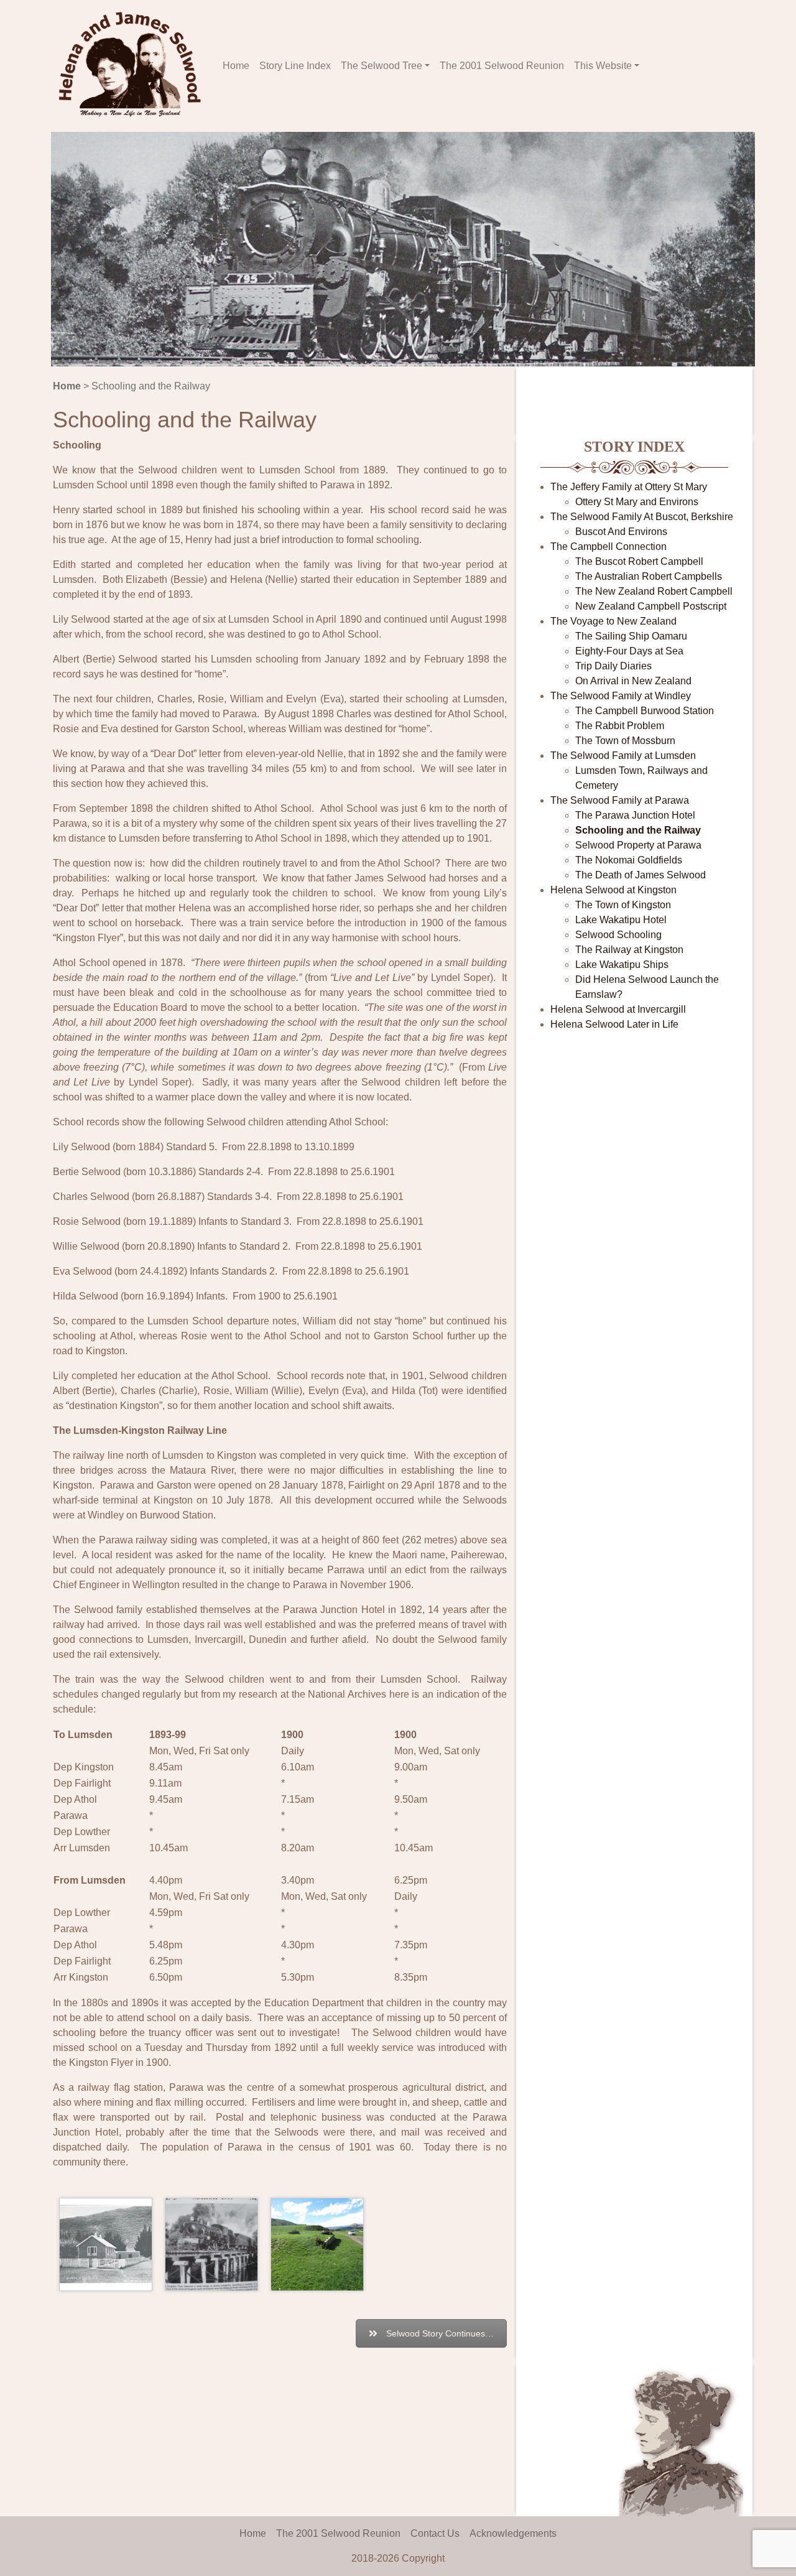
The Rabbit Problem (620, 726)
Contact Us (435, 2533)
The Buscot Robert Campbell (639, 561)
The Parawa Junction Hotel (635, 815)
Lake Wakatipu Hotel (621, 920)
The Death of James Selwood (641, 875)
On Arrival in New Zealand (633, 681)
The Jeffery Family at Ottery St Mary (629, 487)
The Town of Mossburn (625, 741)
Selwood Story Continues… (440, 2333)
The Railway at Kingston (629, 950)
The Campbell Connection (609, 546)
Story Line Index (295, 66)
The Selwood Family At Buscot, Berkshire (642, 517)
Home (236, 66)
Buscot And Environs (621, 532)
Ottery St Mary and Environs (637, 502)
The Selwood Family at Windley (621, 696)
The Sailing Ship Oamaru (631, 636)
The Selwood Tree (382, 66)
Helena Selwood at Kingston (613, 890)
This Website (603, 66)
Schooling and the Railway (638, 830)
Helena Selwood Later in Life (614, 1024)
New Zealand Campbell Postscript (651, 606)
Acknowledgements (513, 2533)
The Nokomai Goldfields (629, 860)
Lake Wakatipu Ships (622, 965)
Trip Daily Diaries (613, 666)
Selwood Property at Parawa (638, 845)
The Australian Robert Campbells (649, 576)
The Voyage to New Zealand (613, 621)
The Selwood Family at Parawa (620, 800)
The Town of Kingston (623, 905)
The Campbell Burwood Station (645, 711)
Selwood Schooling (618, 935)
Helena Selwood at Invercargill (618, 1009)
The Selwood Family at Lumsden (623, 756)
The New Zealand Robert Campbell (654, 591)
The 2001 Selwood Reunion (502, 66)
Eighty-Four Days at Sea (629, 651)
